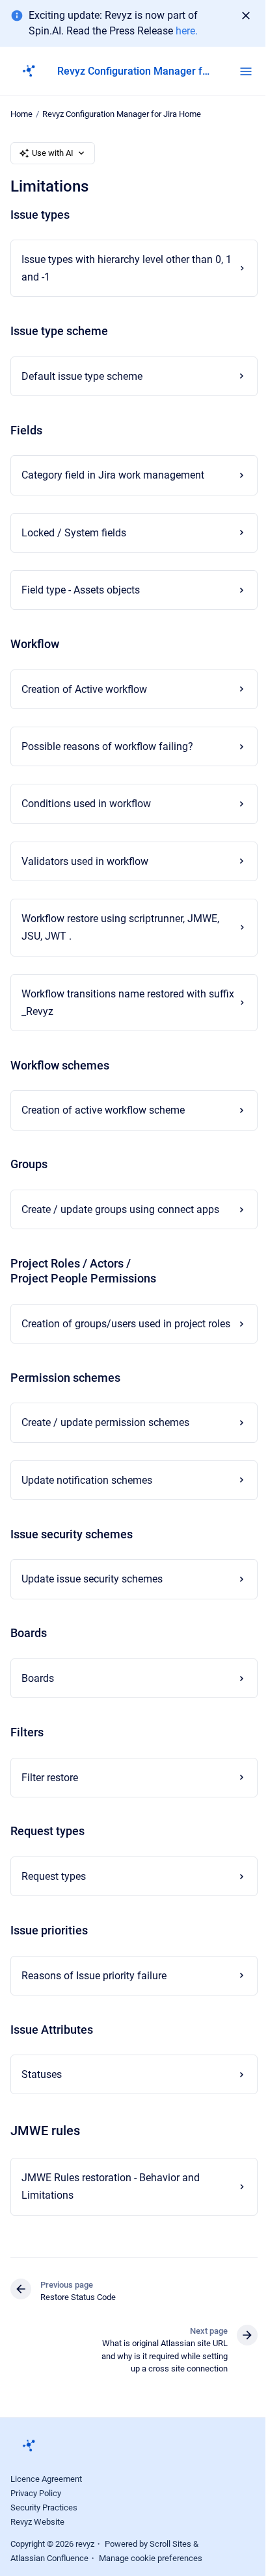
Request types (54, 1894)
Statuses (42, 2092)
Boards (38, 1696)
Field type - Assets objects (81, 590)
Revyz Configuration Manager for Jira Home (122, 114)
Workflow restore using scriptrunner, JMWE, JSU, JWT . (120, 927)
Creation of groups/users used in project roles (114, 1332)
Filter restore (50, 1795)
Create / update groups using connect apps (120, 1209)
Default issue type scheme (82, 376)
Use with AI (53, 153)
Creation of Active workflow (84, 689)
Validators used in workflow (85, 861)
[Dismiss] (246, 16)
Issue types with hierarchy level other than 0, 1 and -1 (122, 268)
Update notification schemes (87, 1498)
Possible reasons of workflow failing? (107, 746)
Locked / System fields (74, 533)
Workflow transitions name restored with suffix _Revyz (114, 1003)
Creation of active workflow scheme (103, 1110)
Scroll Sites (170, 2561)
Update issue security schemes (92, 1597)
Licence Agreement (46, 2496)
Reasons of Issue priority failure (94, 1993)
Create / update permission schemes (105, 1441)
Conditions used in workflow (86, 804)
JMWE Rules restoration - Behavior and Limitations (111, 2204)
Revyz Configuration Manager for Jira (135, 71)
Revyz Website (37, 2539)
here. (187, 31)
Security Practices (44, 2525)
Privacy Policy (36, 2511)
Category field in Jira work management (113, 475)
